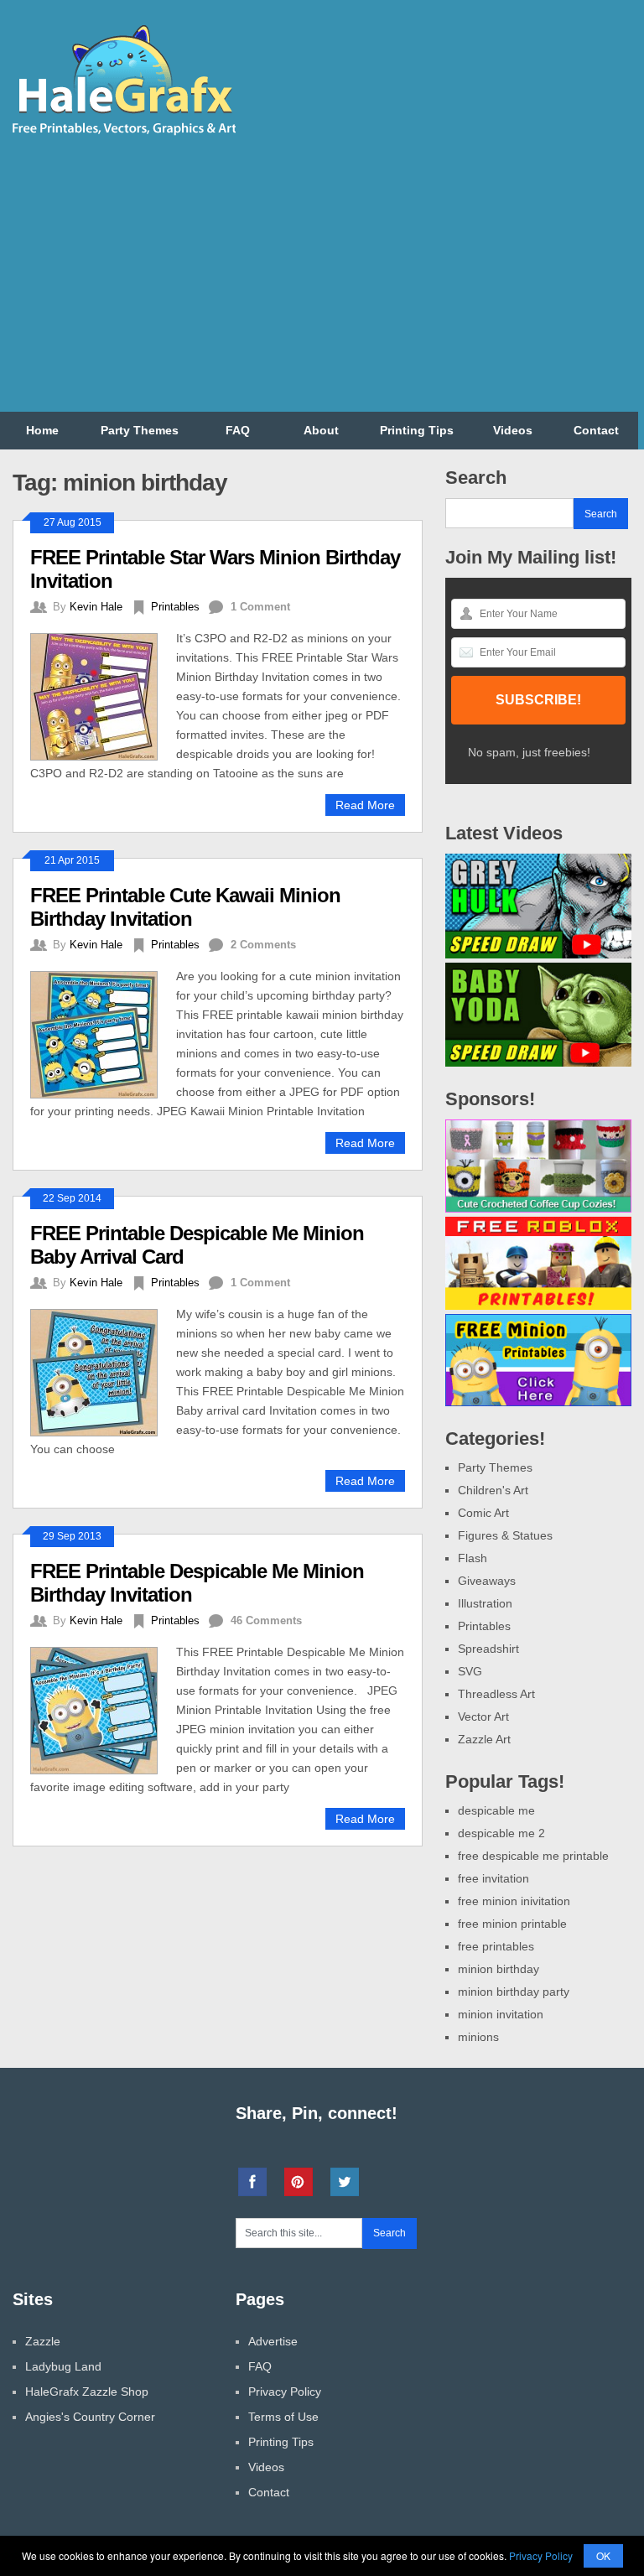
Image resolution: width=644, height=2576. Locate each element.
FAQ (238, 430)
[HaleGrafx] (123, 132)
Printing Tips (417, 430)
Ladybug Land (63, 2366)
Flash (473, 1558)
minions (478, 2037)
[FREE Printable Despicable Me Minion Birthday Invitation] (103, 1709)
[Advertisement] (445, 278)
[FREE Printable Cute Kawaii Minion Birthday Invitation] (103, 1033)
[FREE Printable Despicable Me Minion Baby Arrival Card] (103, 1371)
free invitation (493, 1878)
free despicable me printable (533, 1856)
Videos (513, 430)
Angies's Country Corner (90, 2417)
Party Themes (140, 430)
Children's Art (493, 1490)
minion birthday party (514, 1992)
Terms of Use (283, 2417)
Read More (365, 805)
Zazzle (43, 2341)
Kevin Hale (96, 607)
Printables (175, 607)
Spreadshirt (488, 1649)
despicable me (496, 1810)
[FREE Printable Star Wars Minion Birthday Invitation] (103, 695)
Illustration (485, 1603)
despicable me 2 (501, 1833)
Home (42, 430)
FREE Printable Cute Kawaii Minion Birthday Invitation (185, 907)
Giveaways (487, 1581)
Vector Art (483, 1716)
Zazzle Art (484, 1739)
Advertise (273, 2341)
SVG (470, 1671)
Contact (596, 430)
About (321, 430)
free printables (496, 1946)
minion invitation (501, 2014)
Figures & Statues (505, 1535)
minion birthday (499, 1969)
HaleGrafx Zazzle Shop (87, 2392)
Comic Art (483, 1513)
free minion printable (512, 1924)
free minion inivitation (514, 1901)
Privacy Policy (285, 2392)
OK (603, 2555)
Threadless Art (496, 1694)
